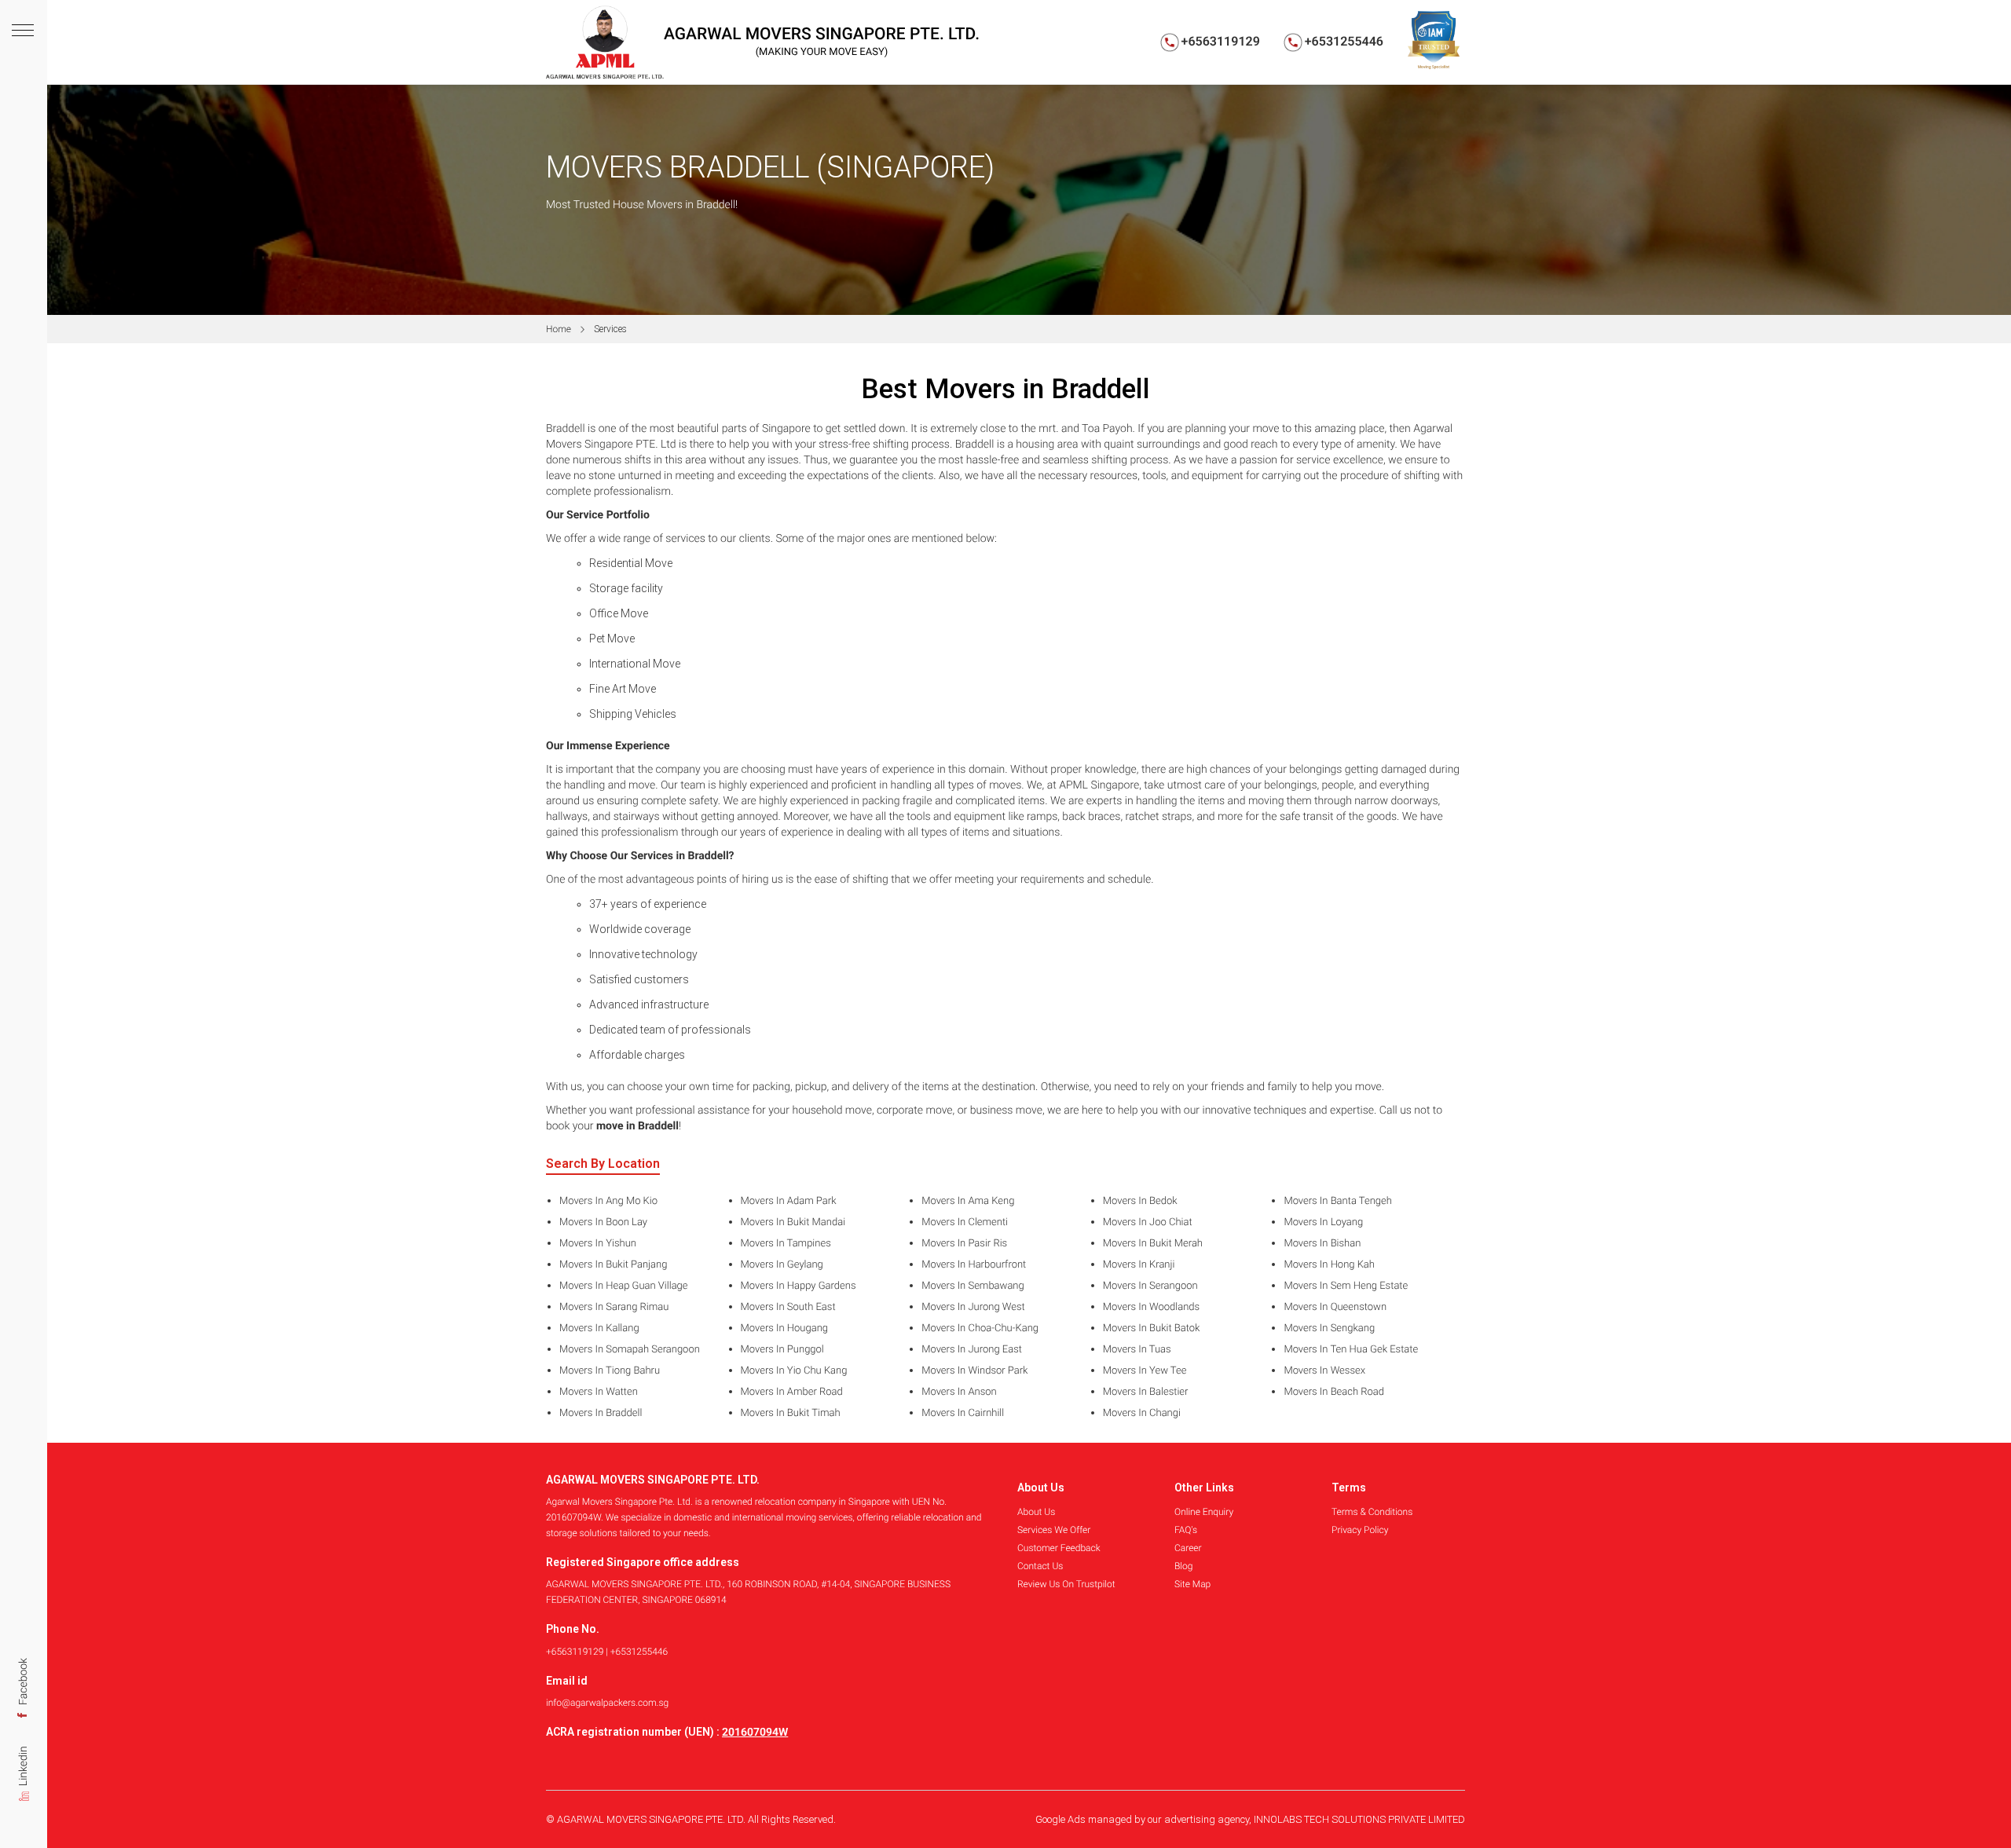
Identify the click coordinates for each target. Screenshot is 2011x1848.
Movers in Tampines (786, 1244)
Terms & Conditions (1372, 1512)
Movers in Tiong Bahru (610, 1371)
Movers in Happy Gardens (799, 1286)
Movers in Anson (959, 1392)
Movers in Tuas (1137, 1350)
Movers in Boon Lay (603, 1223)
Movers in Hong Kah (1329, 1265)
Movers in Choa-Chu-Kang (980, 1329)
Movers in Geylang (782, 1265)
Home (559, 329)
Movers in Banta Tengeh (1338, 1202)
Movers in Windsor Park (974, 1371)
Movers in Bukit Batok (1152, 1329)
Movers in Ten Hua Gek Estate (1351, 1350)
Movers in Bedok (1140, 1202)
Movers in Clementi (965, 1223)
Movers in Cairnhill (963, 1414)
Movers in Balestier (1146, 1392)
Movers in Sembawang (973, 1286)
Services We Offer (1054, 1530)
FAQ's (1186, 1530)
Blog (1183, 1566)
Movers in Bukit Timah (791, 1414)
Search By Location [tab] (603, 1164)
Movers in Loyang (1323, 1223)
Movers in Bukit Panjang (613, 1265)
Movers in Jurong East (972, 1350)
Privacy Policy (1360, 1530)
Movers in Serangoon (1150, 1286)
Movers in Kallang (599, 1329)
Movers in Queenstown (1335, 1308)
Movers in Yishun (598, 1244)
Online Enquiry (1204, 1512)
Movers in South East (788, 1308)
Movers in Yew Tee (1145, 1371)
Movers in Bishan (1322, 1244)
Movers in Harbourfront (974, 1265)
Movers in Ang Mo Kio (608, 1202)
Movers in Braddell (601, 1414)
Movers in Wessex (1324, 1371)
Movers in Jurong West (973, 1308)
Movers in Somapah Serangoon (630, 1350)
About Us (1036, 1512)
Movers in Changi (1142, 1414)
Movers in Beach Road (1334, 1392)
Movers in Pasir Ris (964, 1244)
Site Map (1192, 1584)
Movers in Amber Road (792, 1392)
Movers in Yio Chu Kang (794, 1371)
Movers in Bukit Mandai (793, 1223)
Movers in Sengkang (1329, 1329)
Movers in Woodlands (1151, 1308)
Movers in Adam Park (789, 1202)
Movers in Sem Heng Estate (1346, 1286)
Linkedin (24, 1769)
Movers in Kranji (1139, 1265)
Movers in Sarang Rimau (614, 1308)
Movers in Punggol (782, 1350)
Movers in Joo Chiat (1148, 1223)
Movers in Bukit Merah (1153, 1244)
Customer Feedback (1059, 1548)
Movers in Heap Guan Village (624, 1286)
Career (1188, 1548)
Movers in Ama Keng (968, 1202)
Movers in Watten (599, 1392)
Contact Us (1040, 1566)
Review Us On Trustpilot (1066, 1584)
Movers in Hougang (784, 1329)
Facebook (24, 1683)
